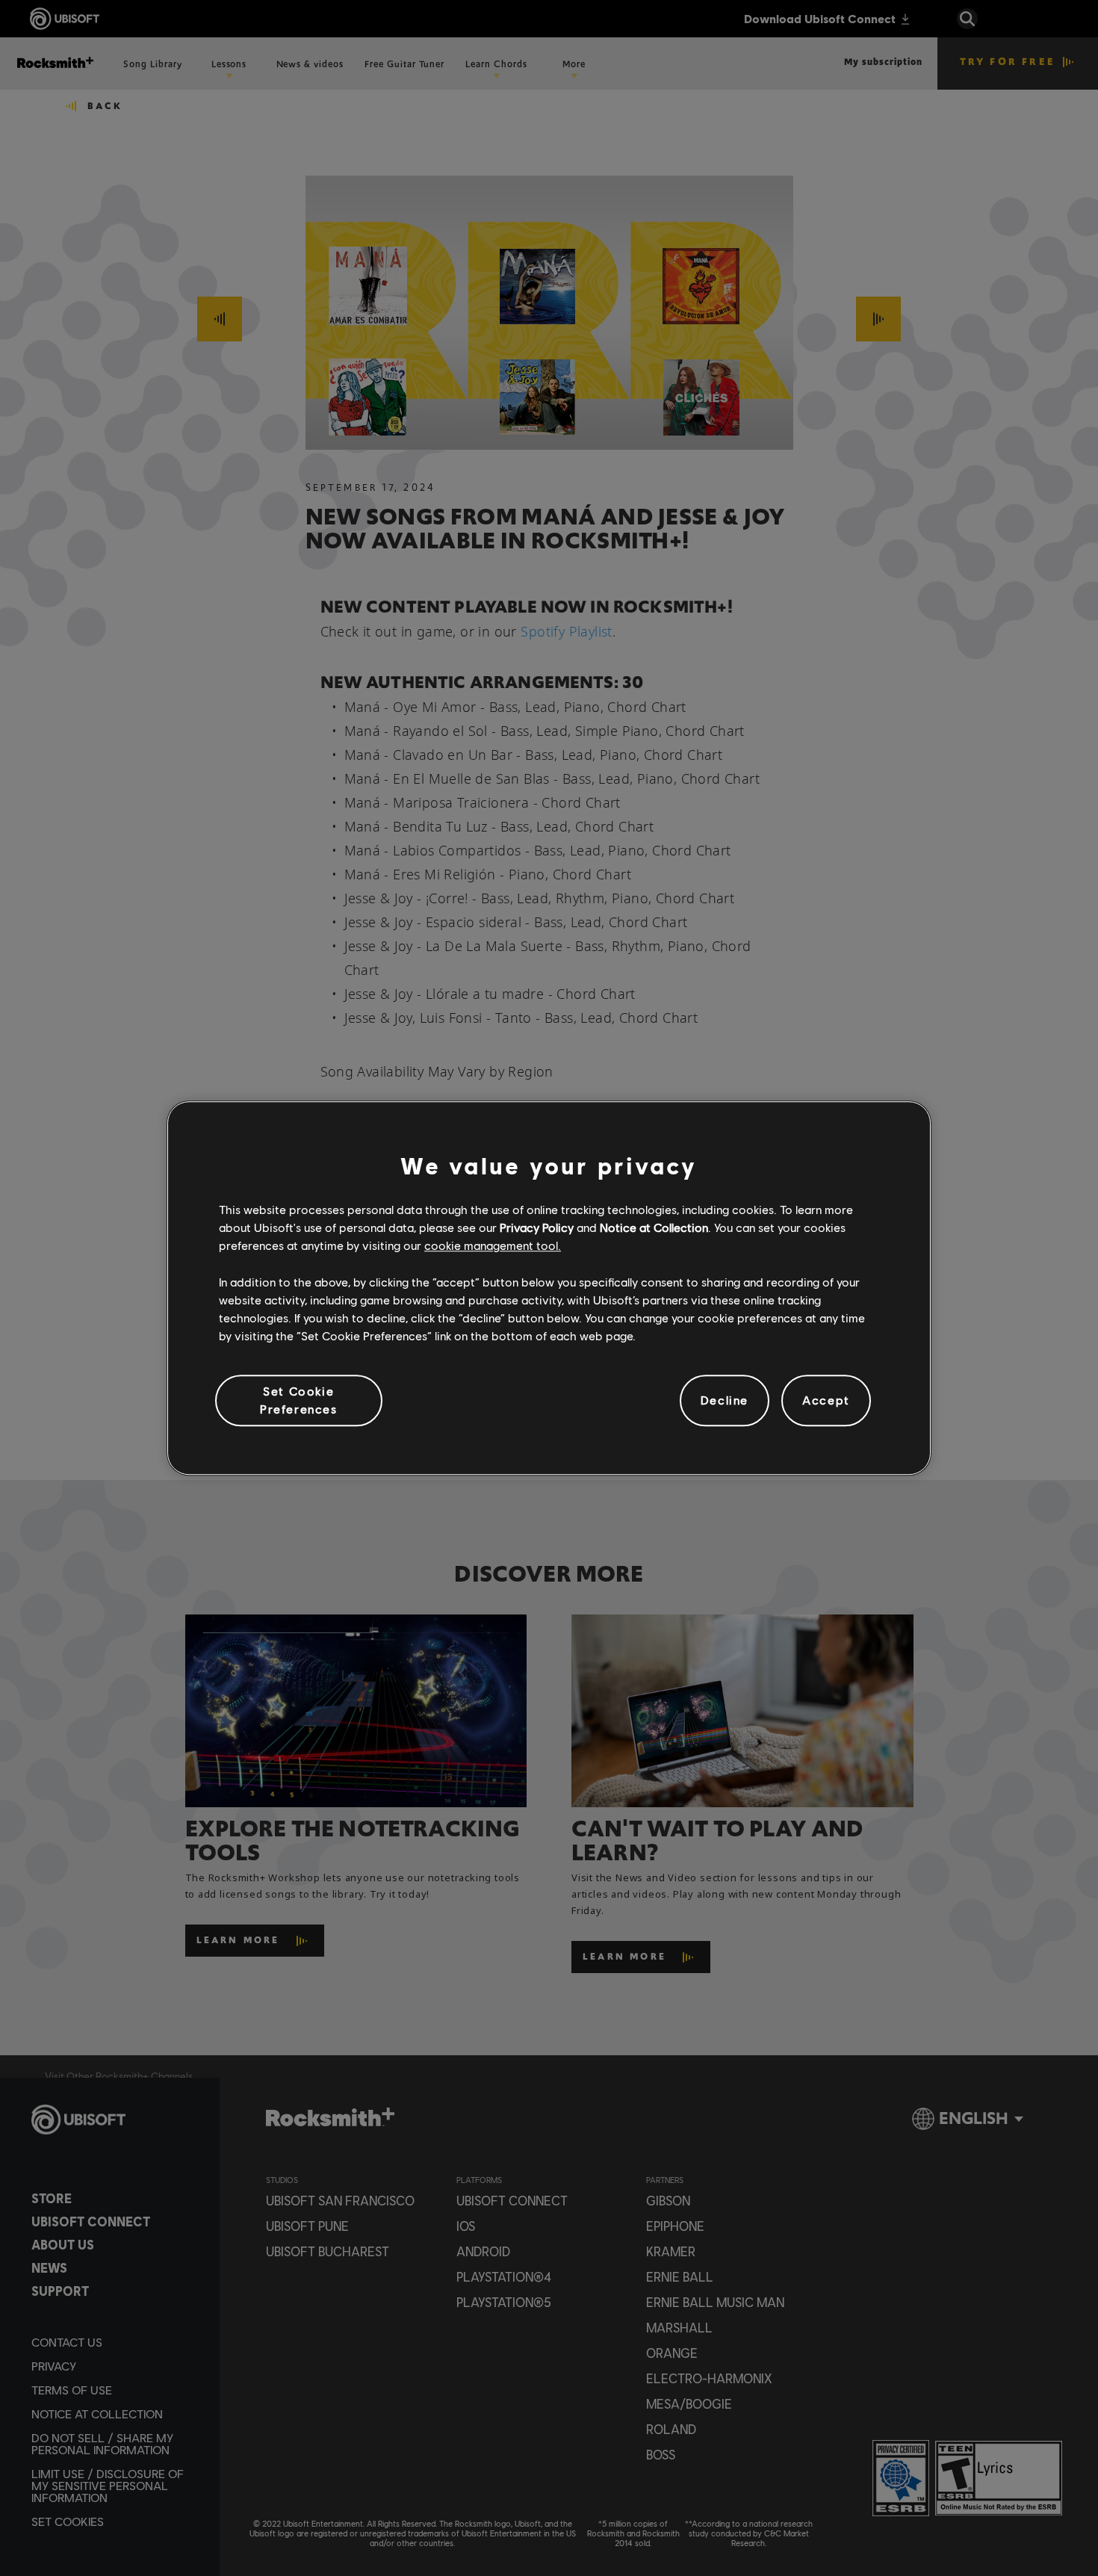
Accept (826, 1400)
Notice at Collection (654, 1227)
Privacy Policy (537, 1227)
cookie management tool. (493, 1246)
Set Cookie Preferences (299, 1400)
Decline (725, 1400)
